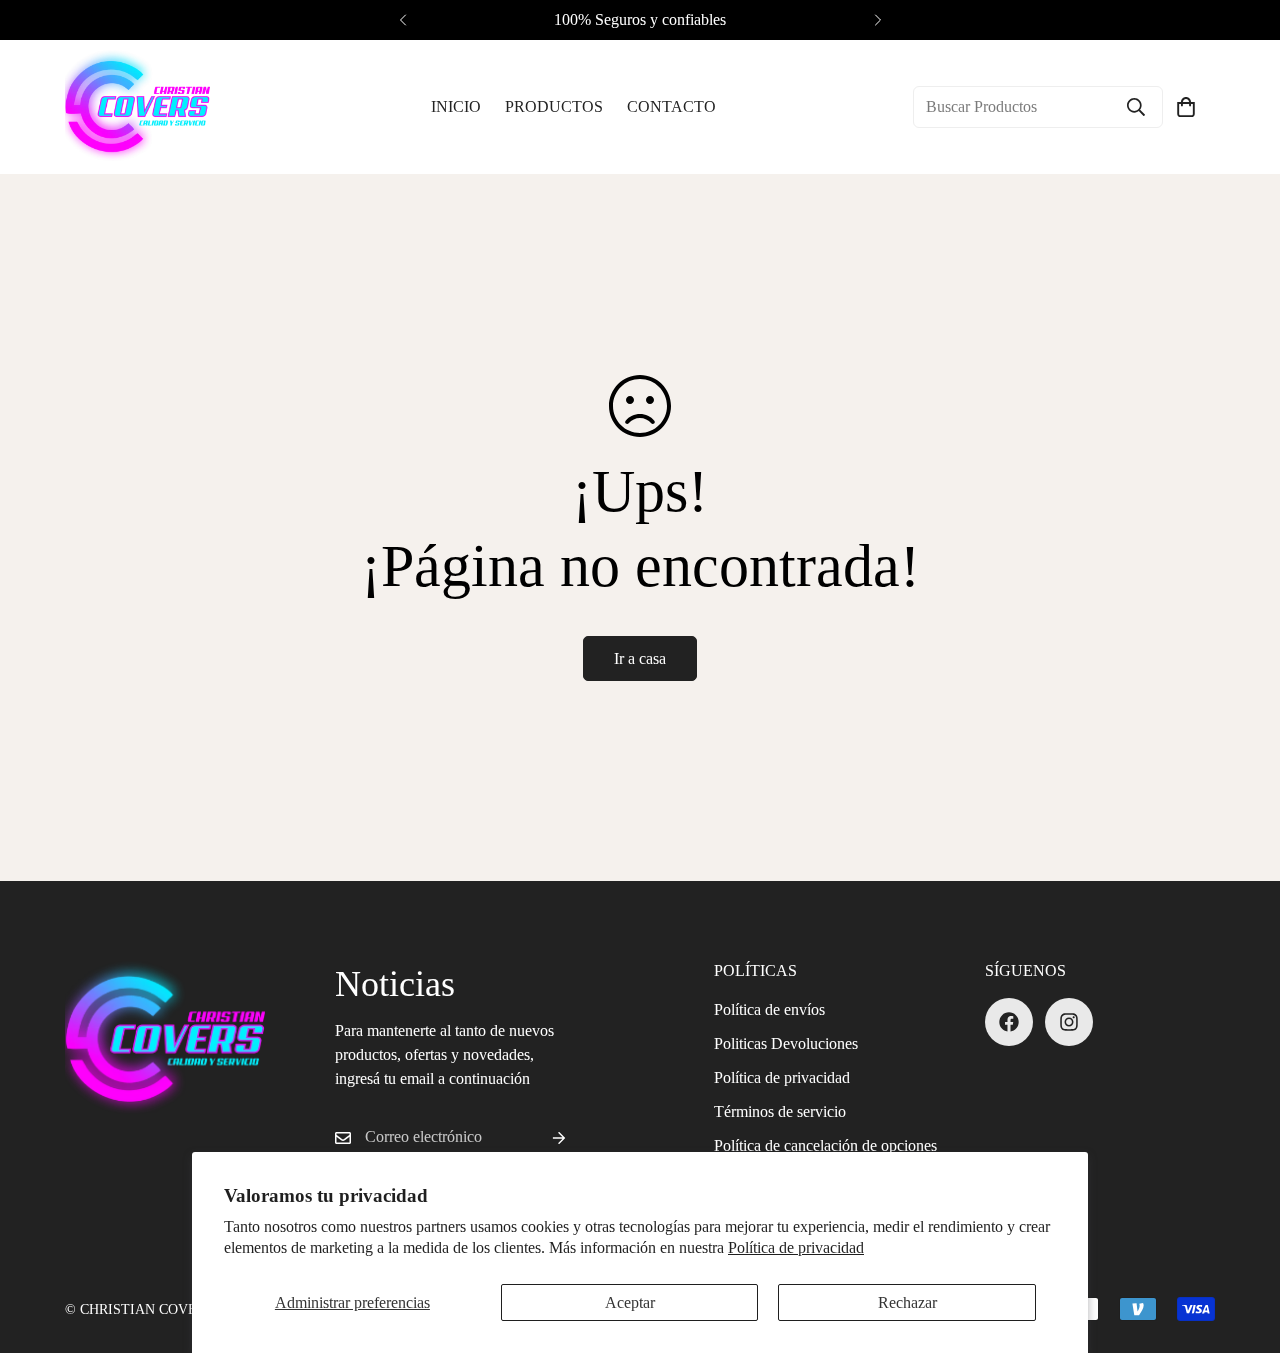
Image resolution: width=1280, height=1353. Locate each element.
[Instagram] (1069, 1022)
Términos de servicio (780, 1111)
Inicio (456, 106)
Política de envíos (769, 1009)
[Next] (877, 20)
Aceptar (630, 1302)
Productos (554, 106)
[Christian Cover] (137, 107)
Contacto (671, 106)
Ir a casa (640, 658)
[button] (1186, 107)
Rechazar (907, 1302)
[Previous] (402, 20)
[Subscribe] (543, 1137)
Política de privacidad (796, 1247)
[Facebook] (1009, 1022)
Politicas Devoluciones (786, 1043)
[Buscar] (1136, 107)
